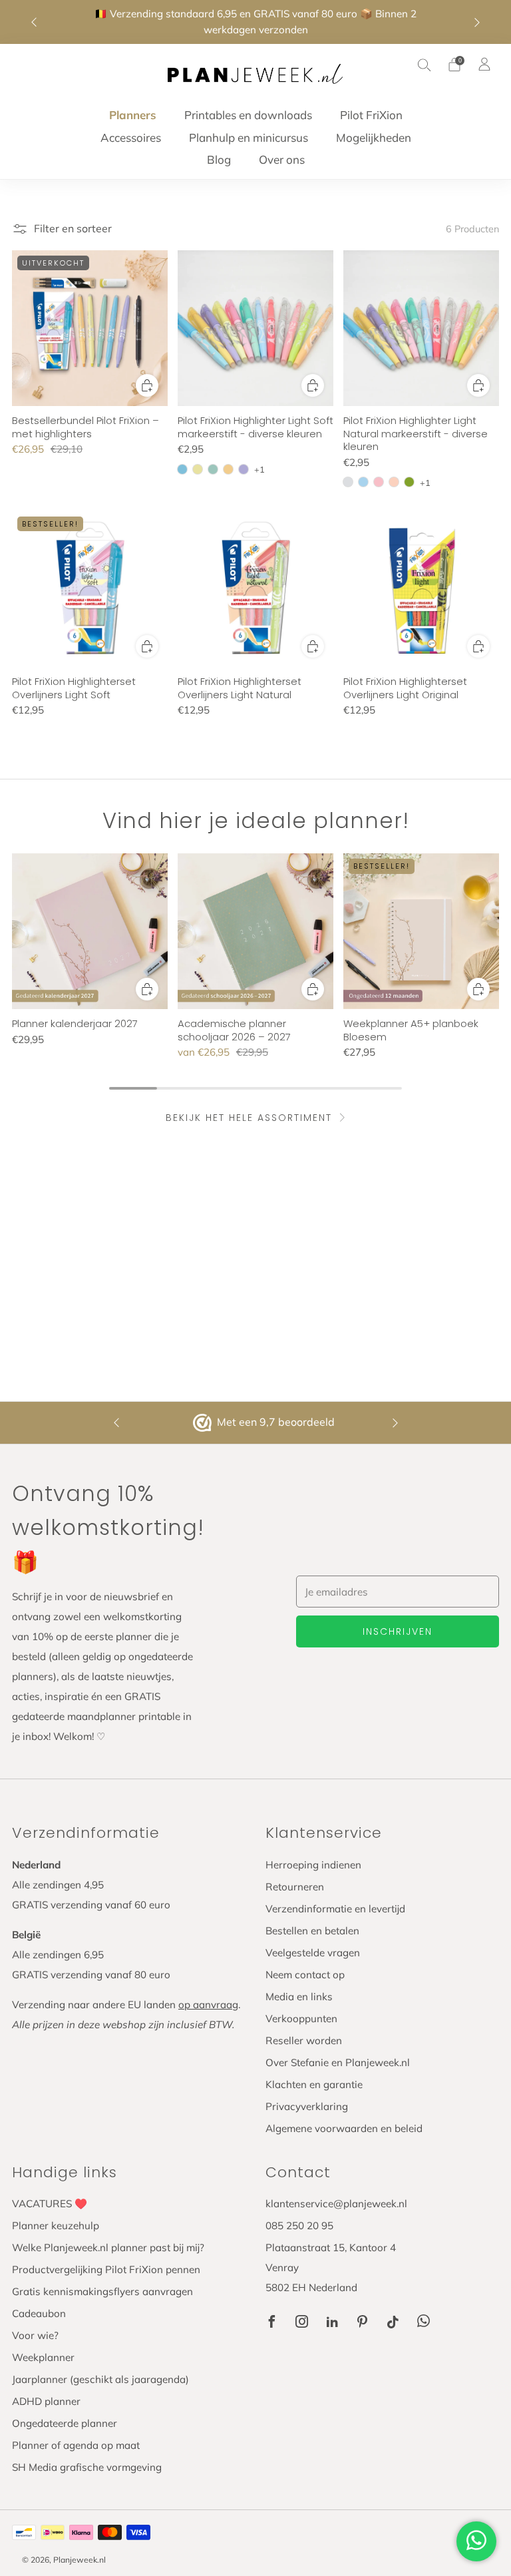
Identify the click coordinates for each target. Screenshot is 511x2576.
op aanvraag (208, 2005)
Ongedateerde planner (65, 2423)
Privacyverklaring (307, 2106)
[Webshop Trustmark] (204, 1423)
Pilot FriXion (371, 115)
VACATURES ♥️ (50, 2204)
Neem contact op (305, 1975)
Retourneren (295, 1887)
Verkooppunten (301, 2019)
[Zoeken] (425, 65)
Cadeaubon (39, 2313)
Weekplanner (43, 2357)
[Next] (477, 22)
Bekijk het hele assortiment (249, 1118)
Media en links (299, 1997)
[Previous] (34, 22)
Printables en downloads (248, 115)
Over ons (282, 159)
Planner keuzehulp (56, 2226)
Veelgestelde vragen (313, 1953)
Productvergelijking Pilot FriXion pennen (106, 2269)
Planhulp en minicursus (249, 137)
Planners (133, 115)
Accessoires (131, 137)
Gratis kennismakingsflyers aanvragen (102, 2291)
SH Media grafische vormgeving (87, 2467)
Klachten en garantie (314, 2084)
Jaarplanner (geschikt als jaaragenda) (100, 2379)
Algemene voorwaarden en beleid (344, 2128)
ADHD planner (46, 2401)
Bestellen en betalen (312, 1931)
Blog (219, 159)
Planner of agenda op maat (76, 2445)
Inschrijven (398, 1631)
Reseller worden (304, 2040)
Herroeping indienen (313, 1865)
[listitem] (256, 22)
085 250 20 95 (299, 2226)
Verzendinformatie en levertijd (335, 1909)
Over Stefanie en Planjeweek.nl (338, 2062)
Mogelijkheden (374, 137)
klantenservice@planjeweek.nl (336, 2204)
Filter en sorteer (73, 228)
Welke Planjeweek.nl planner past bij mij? (108, 2248)
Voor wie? (35, 2335)
